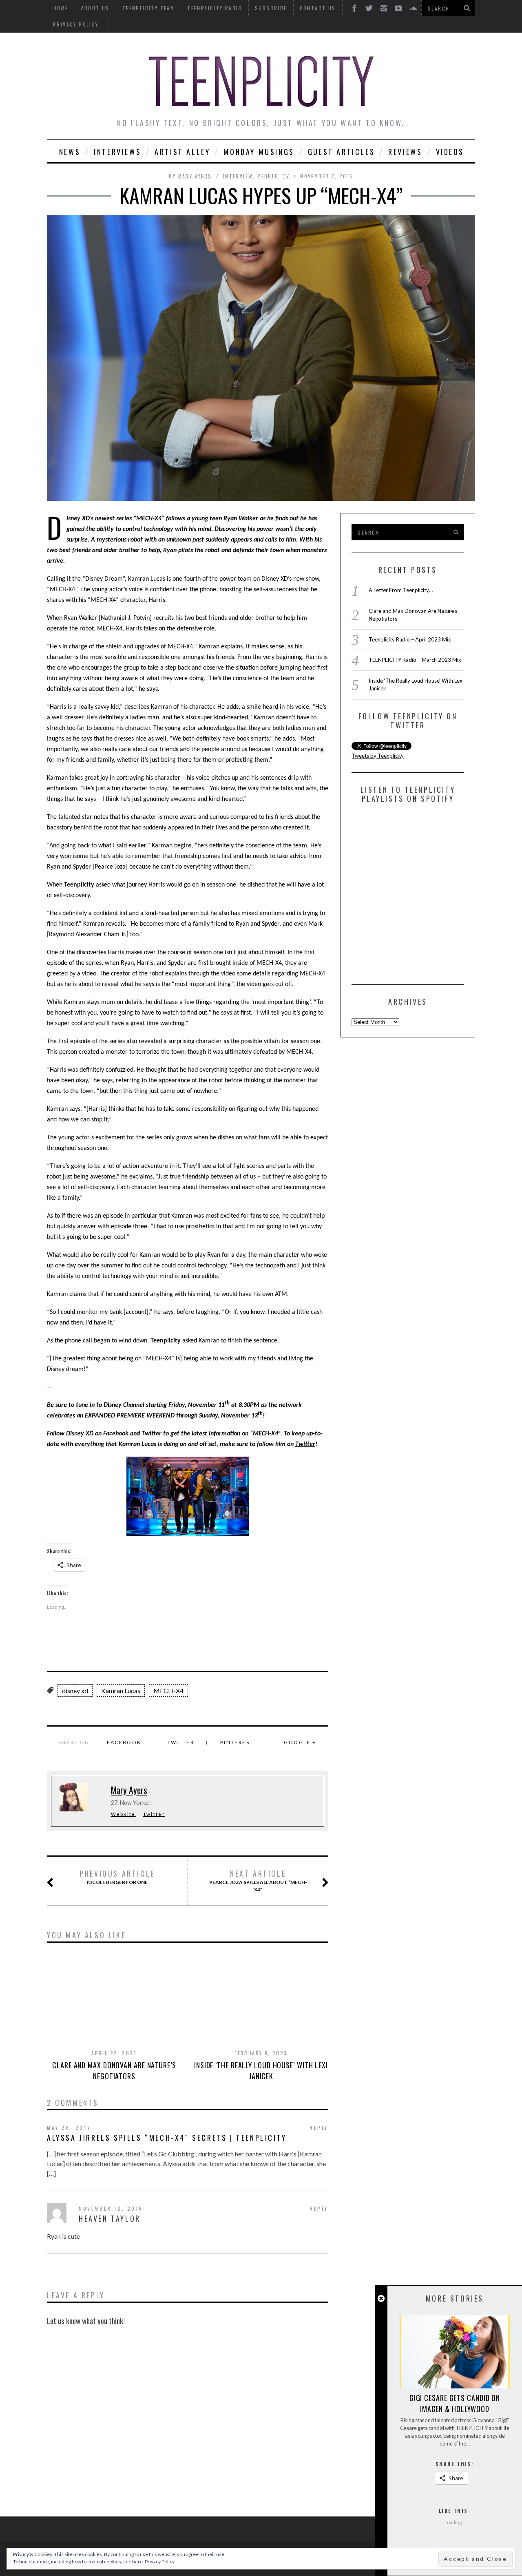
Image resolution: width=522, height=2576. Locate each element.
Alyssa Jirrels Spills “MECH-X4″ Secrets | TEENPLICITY (167, 2138)
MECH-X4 (168, 1690)
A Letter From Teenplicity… (401, 590)
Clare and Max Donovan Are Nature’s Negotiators (114, 2071)
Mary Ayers (195, 176)
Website (123, 1814)
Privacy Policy (76, 24)
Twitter (152, 1434)
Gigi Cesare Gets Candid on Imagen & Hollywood (455, 2403)
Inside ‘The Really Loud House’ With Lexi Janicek (261, 2071)
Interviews (117, 152)
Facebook (117, 1434)
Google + (300, 1742)
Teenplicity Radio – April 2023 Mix (410, 639)
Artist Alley (182, 152)
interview (238, 176)
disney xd (75, 1690)
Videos (450, 152)
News (70, 152)
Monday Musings (259, 152)
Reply (319, 2128)
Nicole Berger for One (117, 1877)
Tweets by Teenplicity (378, 756)
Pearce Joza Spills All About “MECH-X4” (258, 1881)
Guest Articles (341, 152)
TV (286, 176)
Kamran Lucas (121, 1690)
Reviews (405, 152)
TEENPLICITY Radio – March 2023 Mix (415, 660)
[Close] (381, 2298)
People (268, 176)
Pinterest (237, 1742)
